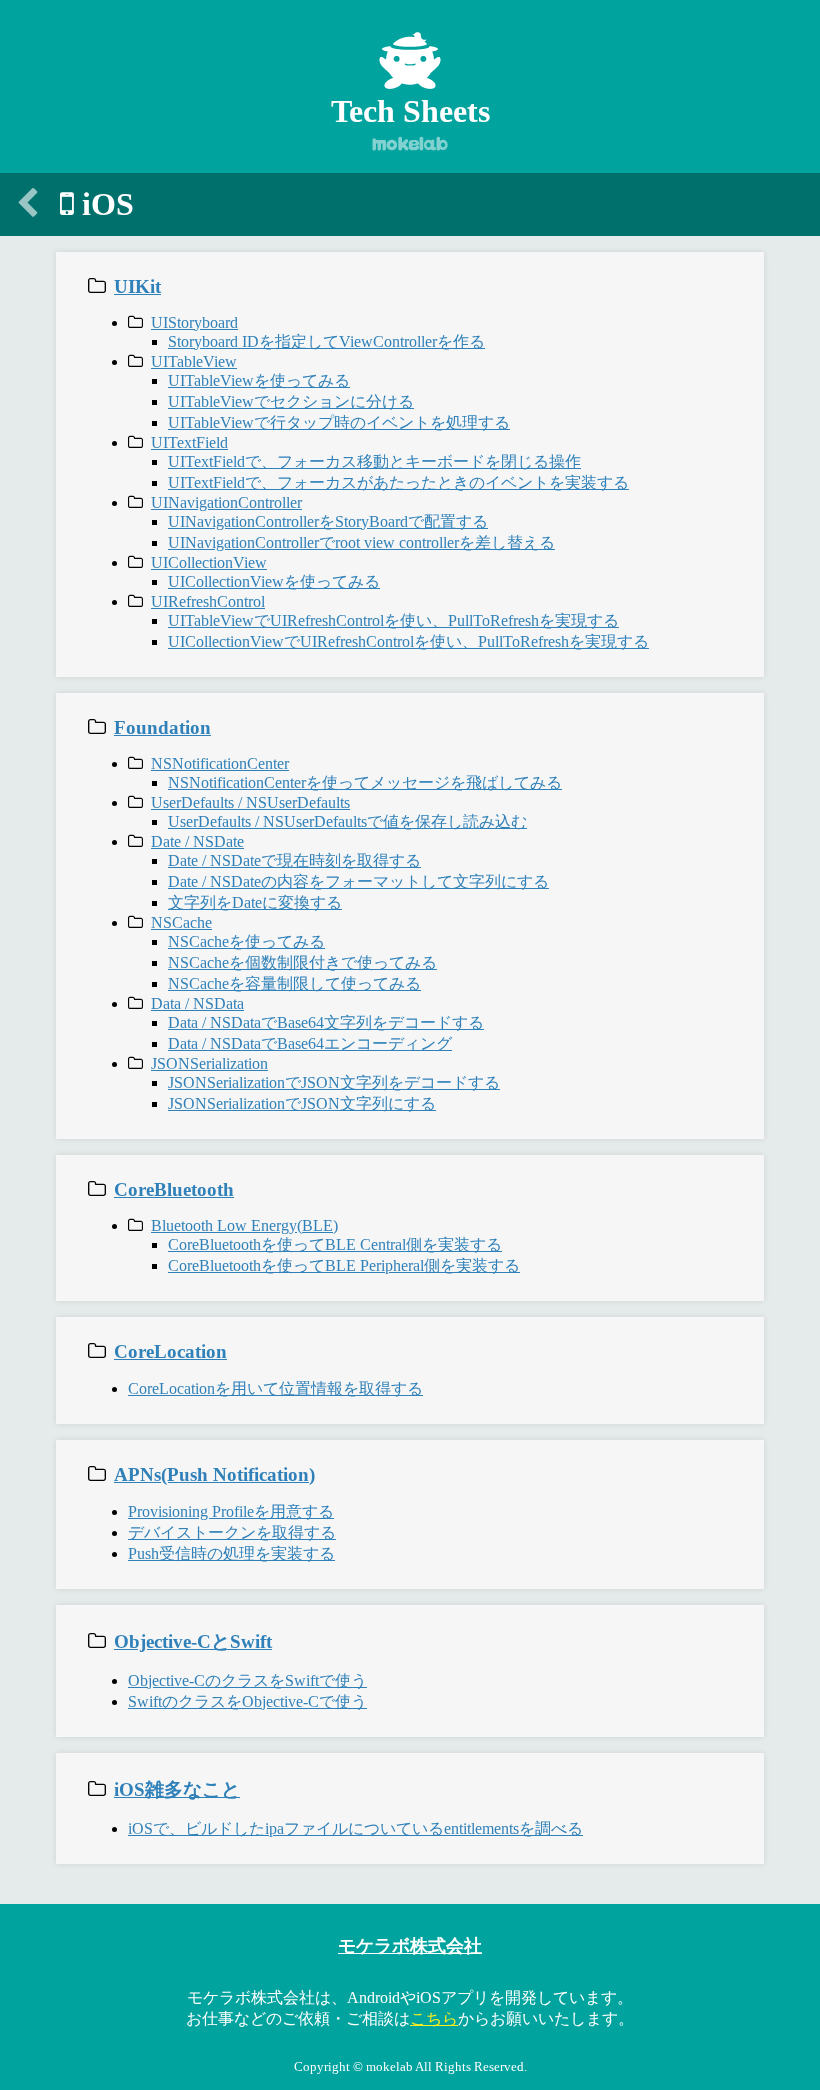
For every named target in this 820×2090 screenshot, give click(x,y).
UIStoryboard (194, 322)
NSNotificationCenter (220, 763)
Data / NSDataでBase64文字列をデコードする (326, 1022)
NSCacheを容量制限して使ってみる (294, 983)
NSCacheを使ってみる (246, 941)
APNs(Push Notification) (214, 1474)
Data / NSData (197, 1003)
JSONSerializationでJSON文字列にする (302, 1103)
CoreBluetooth (174, 1189)
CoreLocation (170, 1351)
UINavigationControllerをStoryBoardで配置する (328, 521)
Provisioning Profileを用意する (231, 1511)
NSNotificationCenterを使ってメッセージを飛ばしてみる (365, 782)
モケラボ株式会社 (410, 1946)
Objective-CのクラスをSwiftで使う (247, 1680)
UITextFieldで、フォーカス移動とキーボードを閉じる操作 (374, 461)
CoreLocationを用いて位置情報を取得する (275, 1388)
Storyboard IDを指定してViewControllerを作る (326, 341)
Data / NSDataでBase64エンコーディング (310, 1043)
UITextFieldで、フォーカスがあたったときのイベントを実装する (398, 482)
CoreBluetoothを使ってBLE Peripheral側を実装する (344, 1265)
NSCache (181, 922)
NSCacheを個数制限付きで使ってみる (302, 962)
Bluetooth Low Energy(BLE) (244, 1225)
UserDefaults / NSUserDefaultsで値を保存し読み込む (347, 821)
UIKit (137, 286)
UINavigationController (226, 502)
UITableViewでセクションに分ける (291, 401)
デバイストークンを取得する (232, 1532)
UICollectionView (209, 562)
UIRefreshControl (208, 601)
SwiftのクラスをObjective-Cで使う (247, 1701)
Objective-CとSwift (193, 1641)
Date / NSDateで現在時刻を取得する (294, 860)
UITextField (189, 442)
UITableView (194, 361)
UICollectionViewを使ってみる (274, 581)
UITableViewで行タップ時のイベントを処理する (339, 422)
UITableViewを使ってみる (259, 380)
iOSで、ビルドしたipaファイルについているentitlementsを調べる (355, 1828)
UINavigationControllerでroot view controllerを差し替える (361, 542)
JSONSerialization (209, 1063)
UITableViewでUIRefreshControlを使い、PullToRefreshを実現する (393, 620)
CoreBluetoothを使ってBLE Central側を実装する (335, 1244)
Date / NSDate (197, 841)
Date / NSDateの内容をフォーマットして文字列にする (358, 881)
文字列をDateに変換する (255, 902)
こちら (434, 2018)
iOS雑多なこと (177, 1789)
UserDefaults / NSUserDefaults (250, 802)
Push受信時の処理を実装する (231, 1553)
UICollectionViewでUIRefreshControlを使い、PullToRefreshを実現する (408, 641)
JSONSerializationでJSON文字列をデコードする (334, 1082)
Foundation (162, 727)
